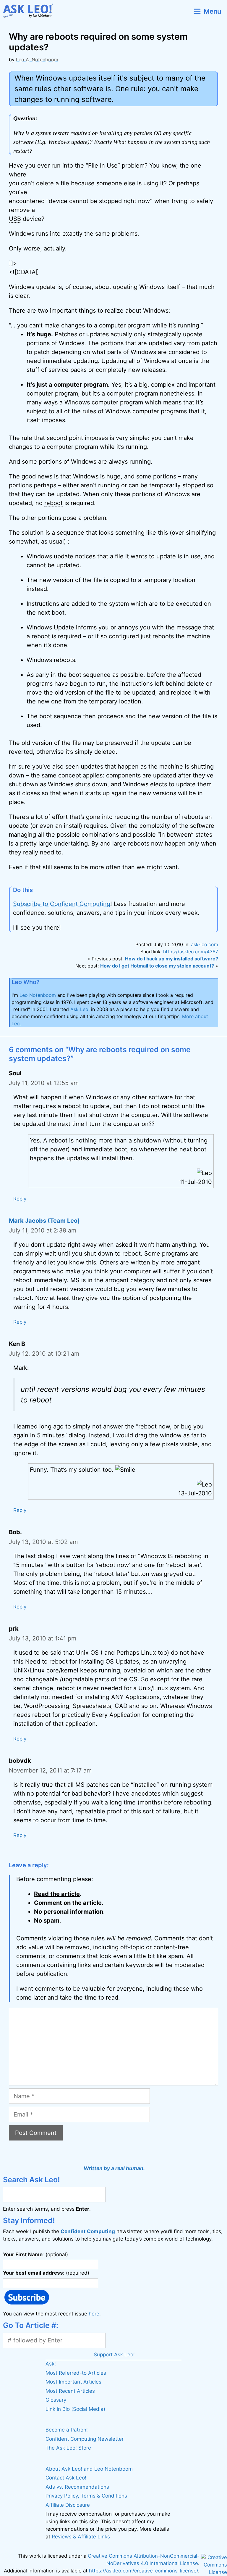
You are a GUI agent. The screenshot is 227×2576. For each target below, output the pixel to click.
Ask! (51, 2364)
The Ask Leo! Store (68, 2448)
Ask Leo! (80, 1009)
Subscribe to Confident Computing (62, 904)
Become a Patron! (67, 2430)
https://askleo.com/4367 (191, 952)
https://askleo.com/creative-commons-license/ (144, 2571)
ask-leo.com (205, 944)
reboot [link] (53, 503)
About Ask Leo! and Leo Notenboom (89, 2469)
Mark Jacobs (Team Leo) (44, 1221)
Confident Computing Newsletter (85, 2439)
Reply (20, 1199)
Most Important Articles (73, 2382)
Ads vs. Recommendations (77, 2487)
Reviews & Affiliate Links (81, 2537)
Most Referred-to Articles (76, 2373)
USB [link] (15, 219)
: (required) (46, 2273)
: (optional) (35, 2254)
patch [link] (209, 343)
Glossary (56, 2400)
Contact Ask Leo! (66, 2478)
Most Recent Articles (70, 2391)
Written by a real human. (114, 2168)
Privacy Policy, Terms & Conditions (86, 2496)
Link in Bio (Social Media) (75, 2409)
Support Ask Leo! (114, 2355)
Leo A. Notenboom (37, 60)
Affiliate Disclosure (68, 2505)
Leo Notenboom (38, 995)
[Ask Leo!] (31, 11)
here (94, 2314)
